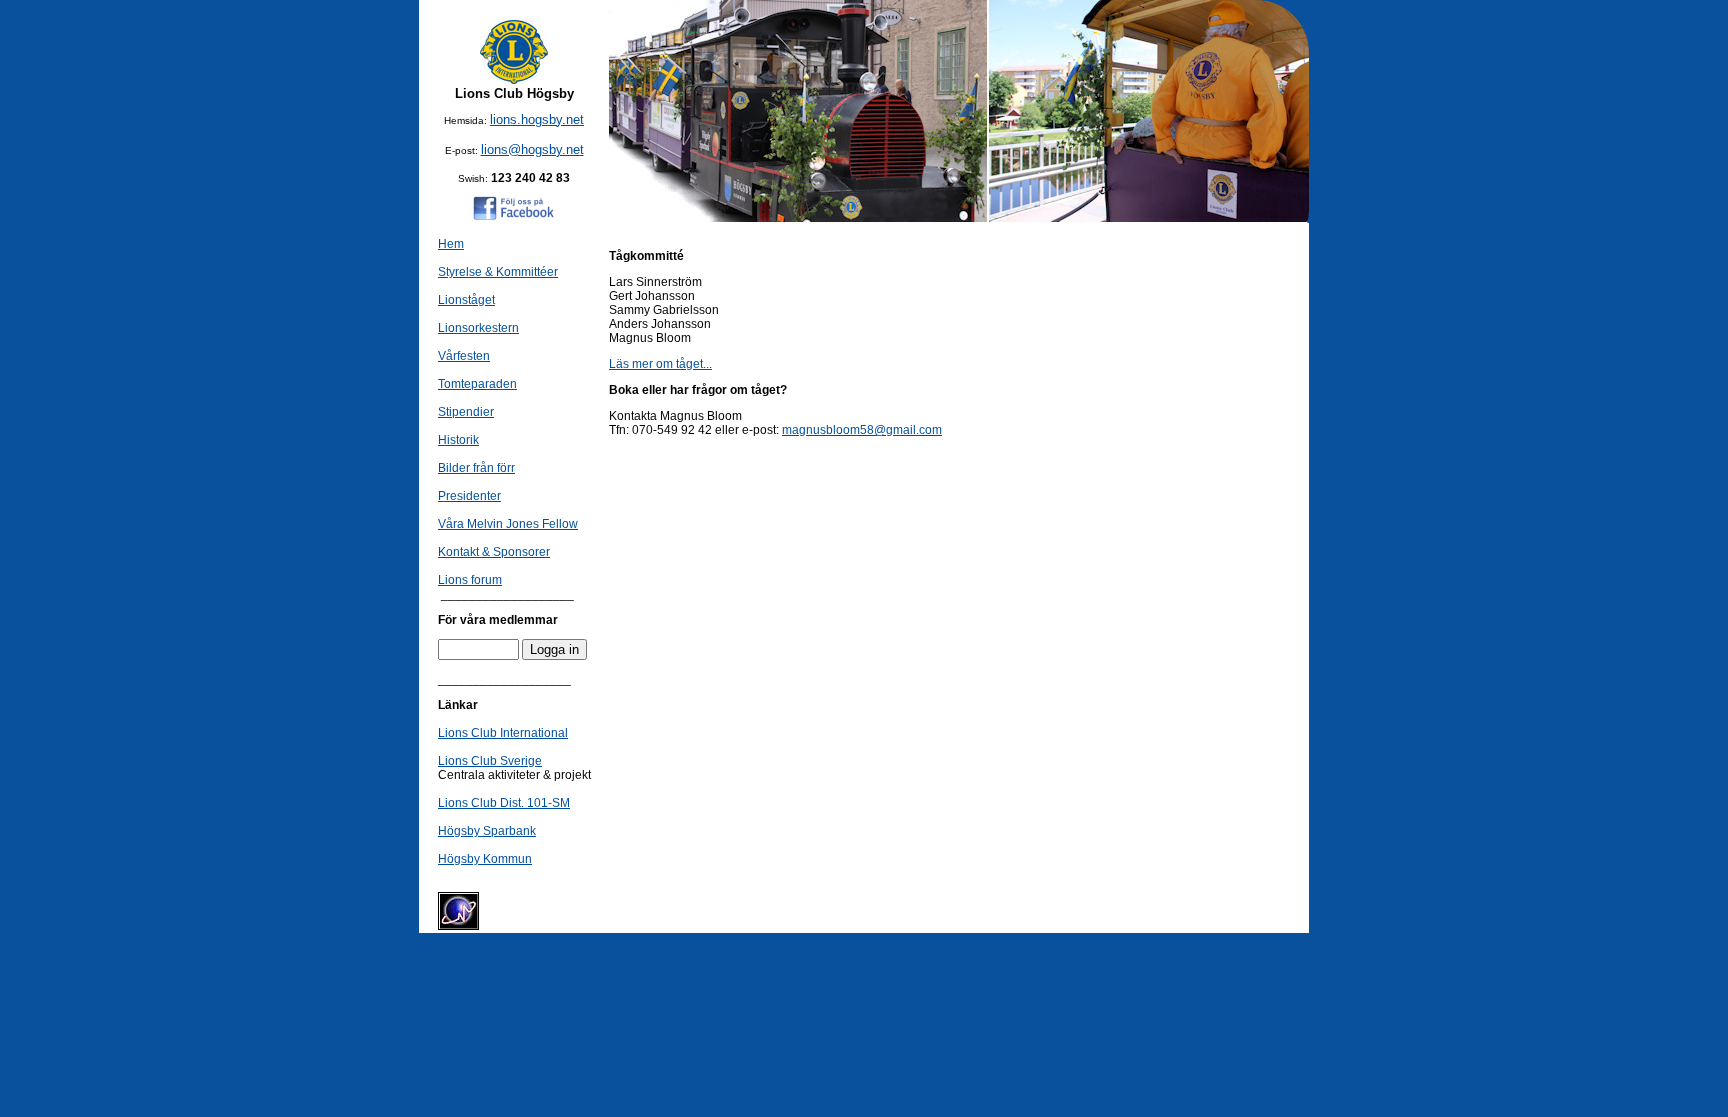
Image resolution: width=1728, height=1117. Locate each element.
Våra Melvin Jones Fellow (508, 524)
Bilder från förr (476, 468)
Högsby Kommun (485, 859)
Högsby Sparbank (487, 831)
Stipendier (466, 412)
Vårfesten (464, 356)
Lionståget (466, 300)
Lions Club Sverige (490, 761)
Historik (458, 440)
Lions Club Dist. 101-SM (504, 803)
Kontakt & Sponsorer (494, 552)
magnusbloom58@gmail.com (862, 430)
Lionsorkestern (478, 328)
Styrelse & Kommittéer (498, 272)
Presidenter (469, 496)
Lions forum (470, 580)
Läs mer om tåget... (660, 364)
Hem (451, 244)
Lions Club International (503, 733)
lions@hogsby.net (532, 149)
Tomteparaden (477, 384)
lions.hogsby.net (537, 119)
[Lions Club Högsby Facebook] (514, 216)
